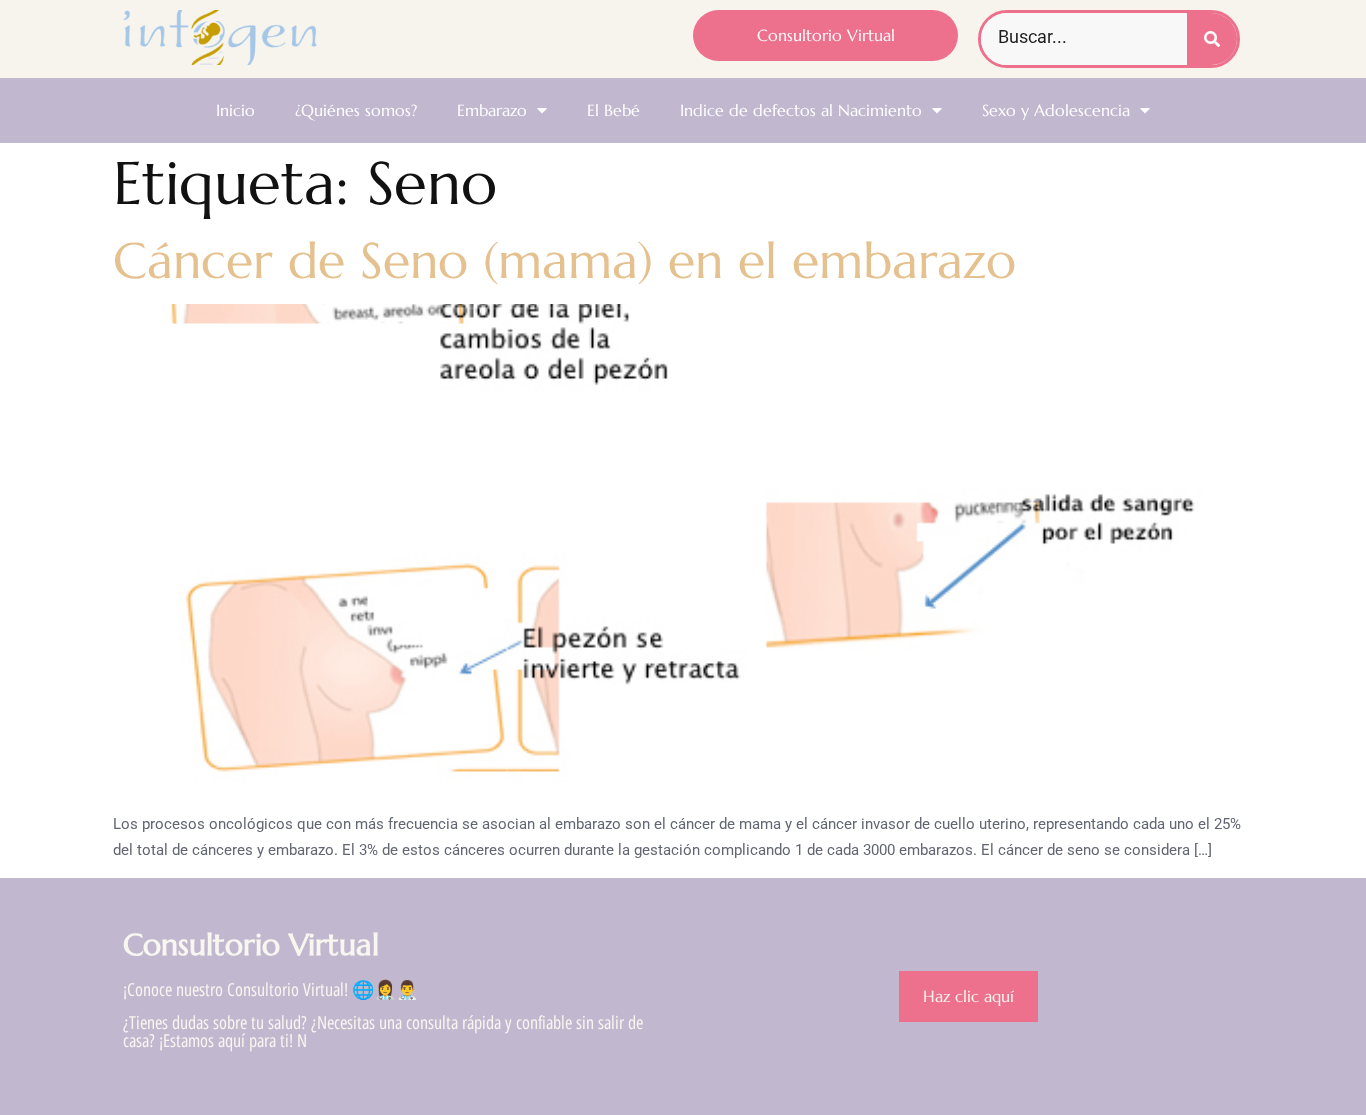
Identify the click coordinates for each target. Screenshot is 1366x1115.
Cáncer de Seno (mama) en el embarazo (564, 260)
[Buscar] (1212, 39)
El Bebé (613, 110)
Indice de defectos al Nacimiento (801, 110)
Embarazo (492, 110)
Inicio (235, 110)
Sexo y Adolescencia (1056, 110)
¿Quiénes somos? (356, 110)
